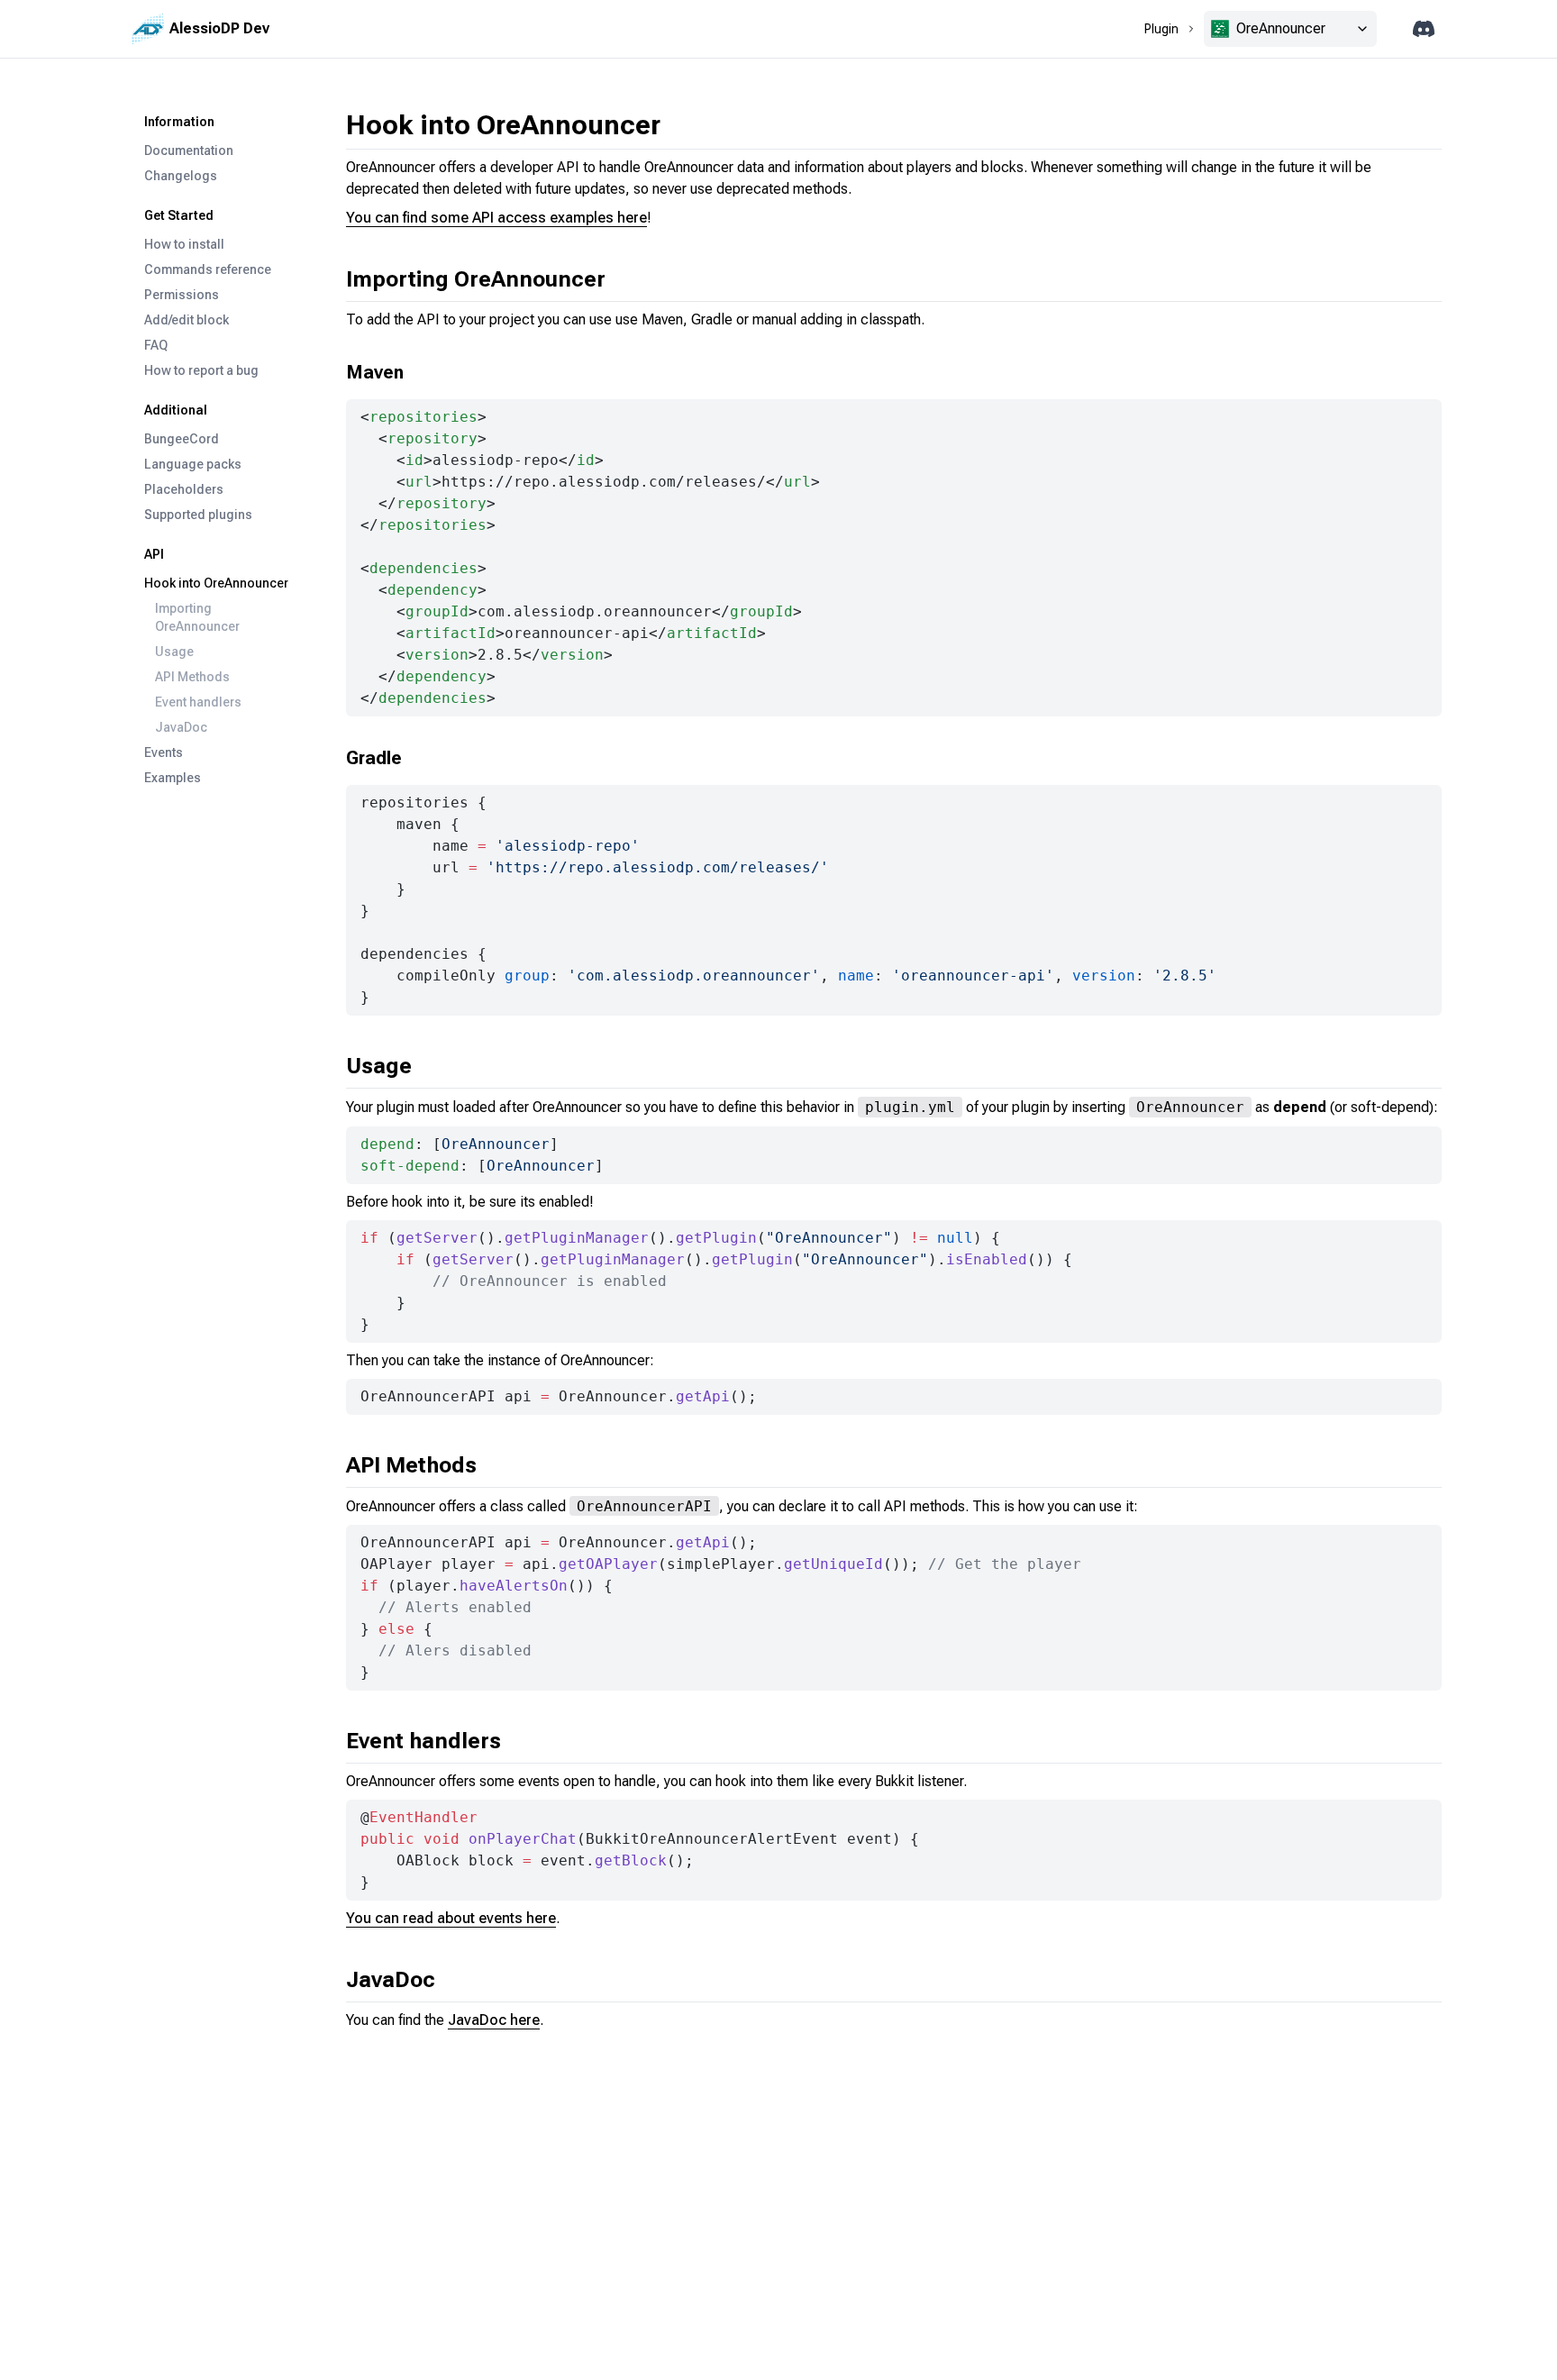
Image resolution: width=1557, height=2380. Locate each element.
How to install (184, 244)
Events (164, 752)
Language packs (193, 464)
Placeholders (184, 489)
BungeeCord (182, 439)
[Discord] (1424, 29)
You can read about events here (451, 1918)
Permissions (182, 295)
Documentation (189, 150)
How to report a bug (201, 370)
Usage (174, 652)
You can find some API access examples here (496, 218)
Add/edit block (187, 320)
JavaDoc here (494, 2020)
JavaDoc (181, 727)
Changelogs (181, 176)
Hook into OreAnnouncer (216, 583)
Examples (173, 778)
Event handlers (198, 702)
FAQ (156, 345)
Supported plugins (198, 515)
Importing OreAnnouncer (197, 617)
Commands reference (208, 269)
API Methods (192, 677)
